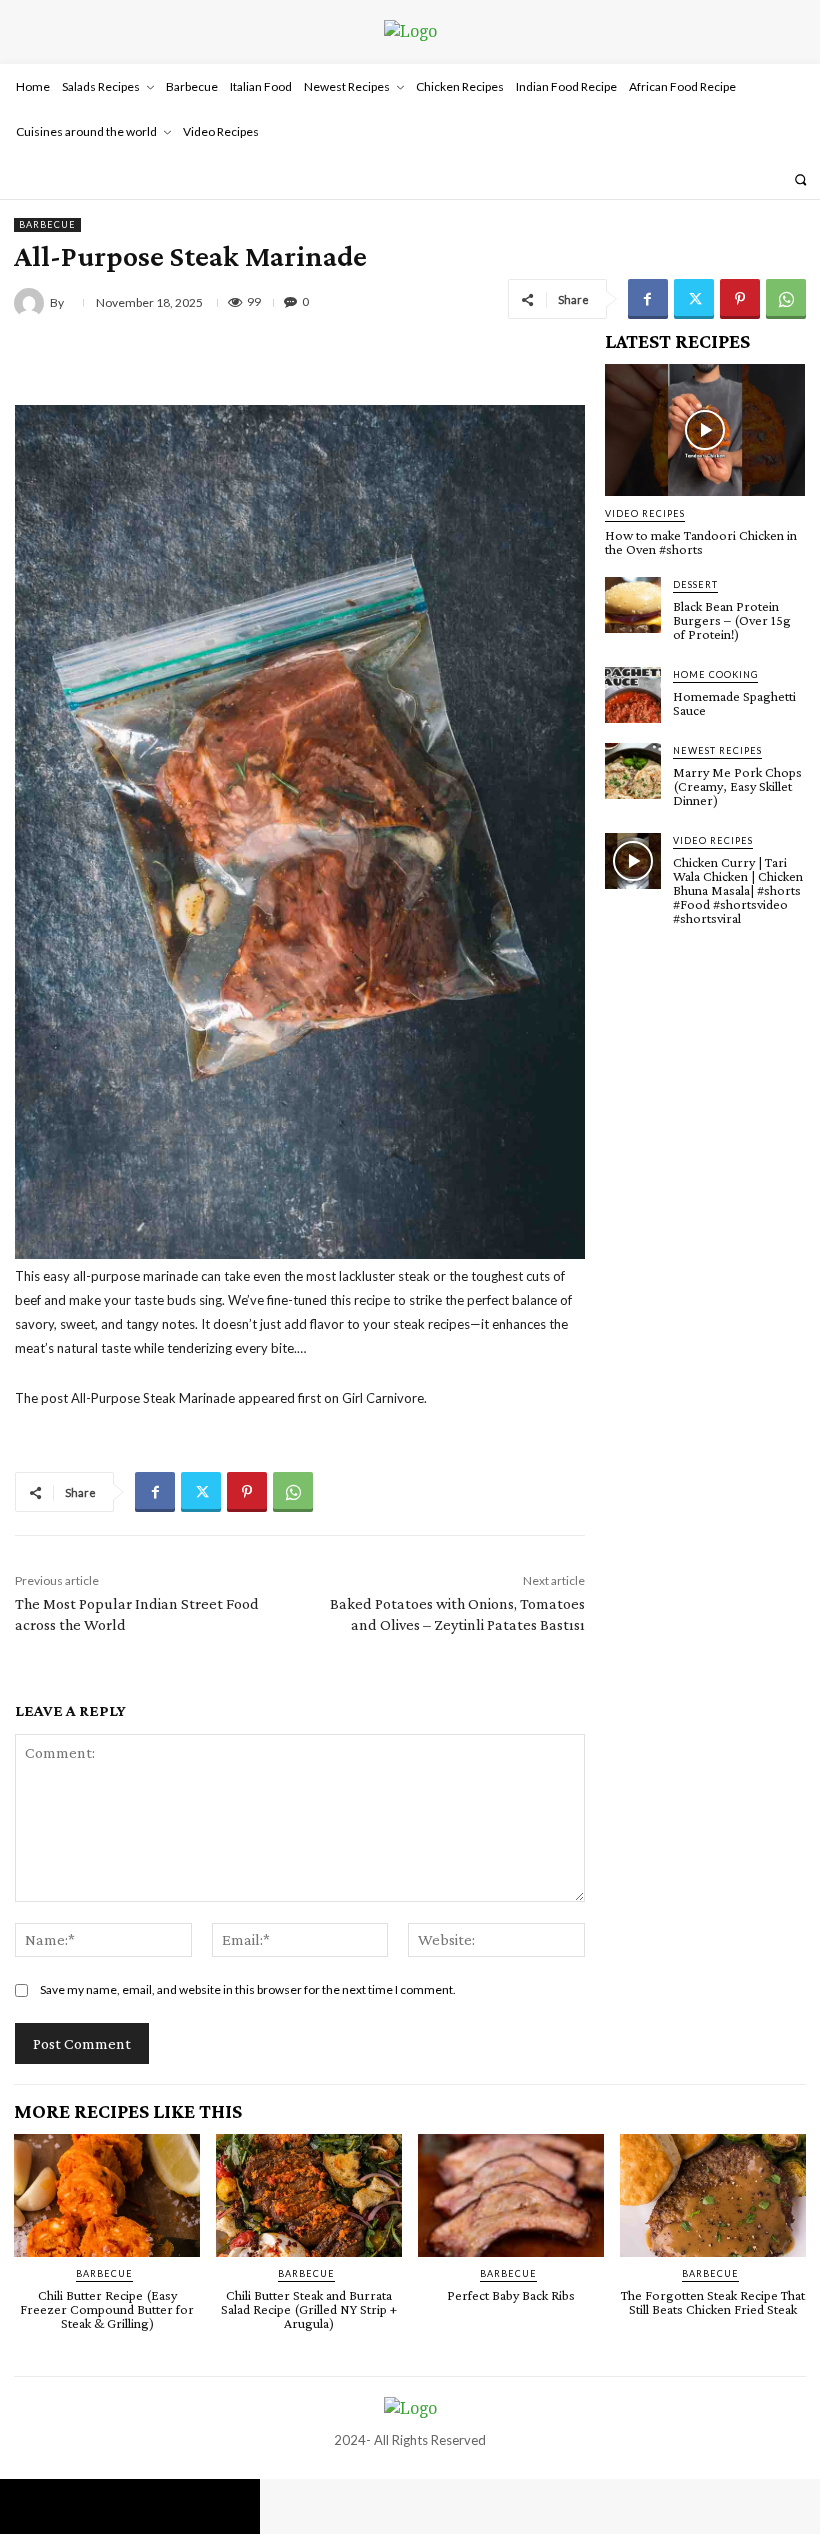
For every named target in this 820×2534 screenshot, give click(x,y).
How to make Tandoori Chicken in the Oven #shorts (701, 542)
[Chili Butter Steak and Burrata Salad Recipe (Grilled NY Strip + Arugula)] (309, 2195)
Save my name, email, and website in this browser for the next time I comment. (248, 1989)
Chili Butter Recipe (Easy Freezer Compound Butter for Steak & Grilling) (107, 2309)
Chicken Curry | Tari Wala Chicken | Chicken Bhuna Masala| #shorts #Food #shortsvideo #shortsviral (738, 890)
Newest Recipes (717, 750)
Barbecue (47, 224)
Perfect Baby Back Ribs (511, 2295)
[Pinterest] (740, 299)
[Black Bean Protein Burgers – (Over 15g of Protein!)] (633, 605)
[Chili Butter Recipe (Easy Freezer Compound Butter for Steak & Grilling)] (107, 2195)
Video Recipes (645, 513)
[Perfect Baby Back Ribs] (511, 2195)
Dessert (695, 584)
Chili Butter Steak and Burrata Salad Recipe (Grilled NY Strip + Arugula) (309, 2309)
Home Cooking (715, 674)
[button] (800, 179)
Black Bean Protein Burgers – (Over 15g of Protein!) (732, 620)
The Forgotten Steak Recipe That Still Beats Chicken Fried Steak (713, 2302)
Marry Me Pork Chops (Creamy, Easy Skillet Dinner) (737, 786)
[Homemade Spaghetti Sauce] (633, 695)
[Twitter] (694, 299)
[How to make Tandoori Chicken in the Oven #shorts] (705, 430)
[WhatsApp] (786, 299)
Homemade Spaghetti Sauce (734, 703)
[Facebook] (648, 299)
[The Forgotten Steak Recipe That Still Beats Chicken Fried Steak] (713, 2195)
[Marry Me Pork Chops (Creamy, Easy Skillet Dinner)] (633, 771)
